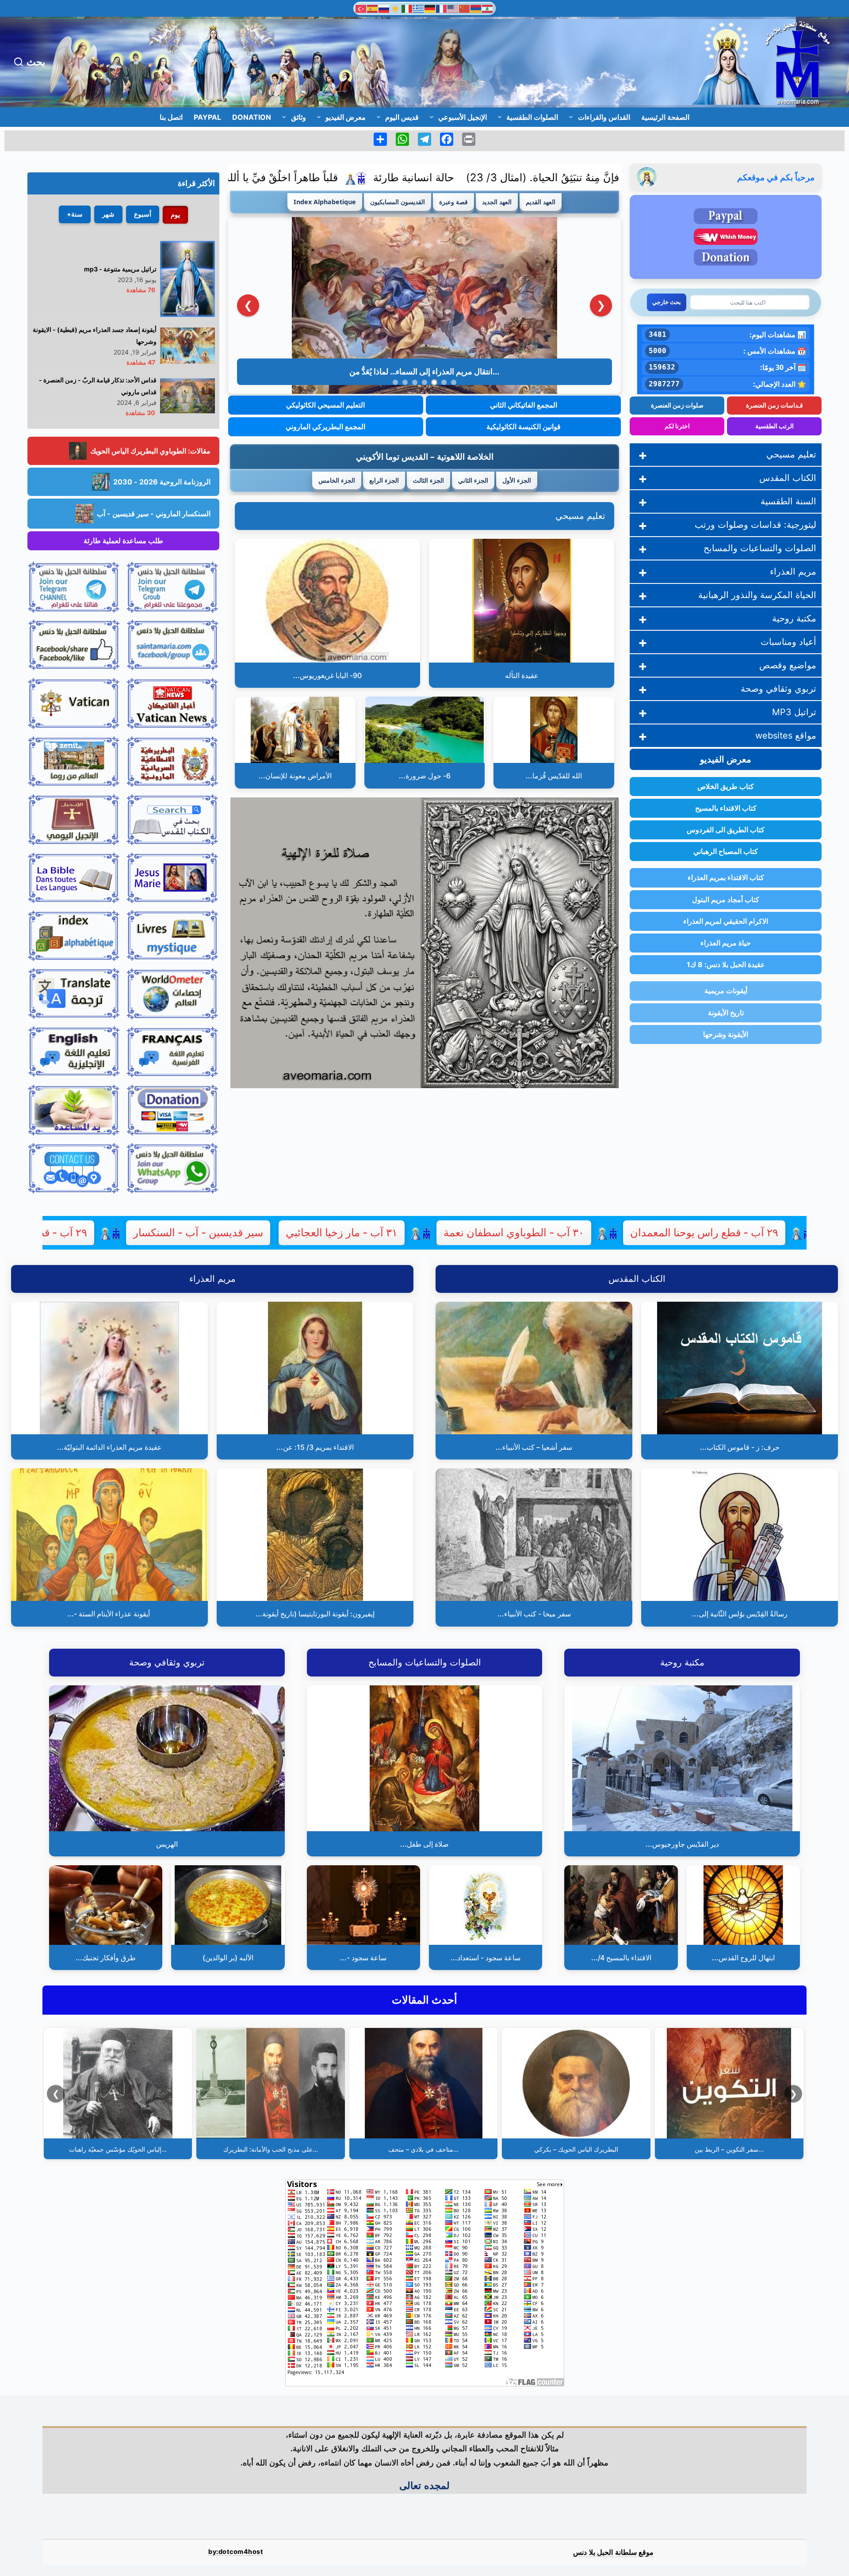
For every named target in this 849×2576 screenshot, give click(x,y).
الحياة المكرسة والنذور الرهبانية (757, 595)
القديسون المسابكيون (398, 202)
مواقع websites (786, 735)
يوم (175, 215)
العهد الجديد (497, 202)
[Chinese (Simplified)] (465, 8)
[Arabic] (488, 8)
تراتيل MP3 (794, 712)
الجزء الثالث (428, 480)
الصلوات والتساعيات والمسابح (760, 548)
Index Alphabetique (325, 202)
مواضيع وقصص (788, 665)
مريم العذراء (793, 572)
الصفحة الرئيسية (665, 117)
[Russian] (384, 8)
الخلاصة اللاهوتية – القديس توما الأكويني (425, 456)
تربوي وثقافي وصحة (778, 689)
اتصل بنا (171, 117)
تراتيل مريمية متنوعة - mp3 (120, 269)
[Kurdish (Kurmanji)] (396, 8)
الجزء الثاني (473, 480)
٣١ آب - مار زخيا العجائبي (484, 1233)
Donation (252, 117)
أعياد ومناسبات (788, 642)
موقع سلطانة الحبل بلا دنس (613, 2552)
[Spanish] (373, 8)
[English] (453, 8)
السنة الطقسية (788, 501)
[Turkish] (361, 8)
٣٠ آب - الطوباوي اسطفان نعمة (656, 1233)
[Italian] (407, 8)
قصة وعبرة (453, 202)
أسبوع (143, 214)
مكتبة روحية (794, 618)
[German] (430, 8)
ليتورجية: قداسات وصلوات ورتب (755, 525)
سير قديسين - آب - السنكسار (340, 1233)
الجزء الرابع (384, 480)
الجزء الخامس (337, 480)
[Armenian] (476, 8)
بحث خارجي (667, 302)
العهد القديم (541, 202)
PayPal (207, 117)
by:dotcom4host (236, 2551)
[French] (442, 8)
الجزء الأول (517, 480)
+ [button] (643, 455)
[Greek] (419, 8)
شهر (108, 214)
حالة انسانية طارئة (556, 177)
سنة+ (75, 214)
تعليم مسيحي (580, 516)
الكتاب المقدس (788, 478)
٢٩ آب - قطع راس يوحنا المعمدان (155, 1233)
